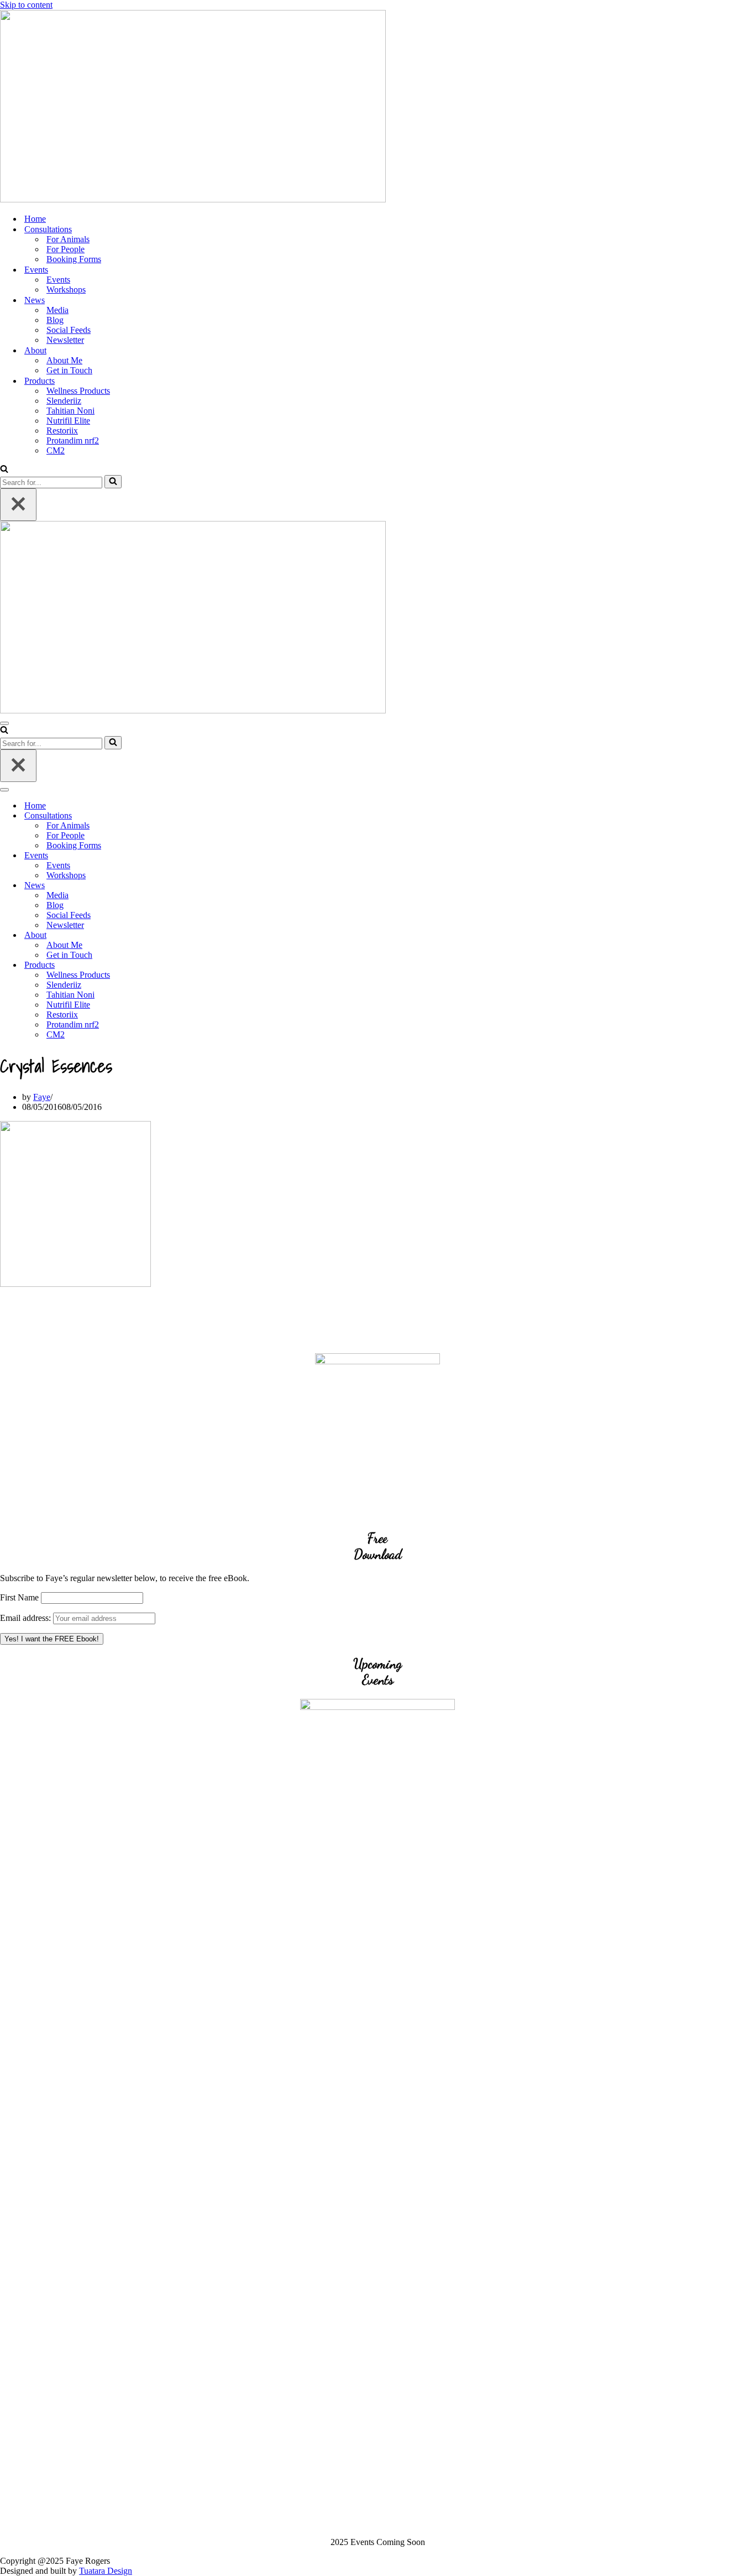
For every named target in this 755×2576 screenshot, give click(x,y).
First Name (19, 1597)
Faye (42, 1097)
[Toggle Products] (193, 965)
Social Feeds (69, 330)
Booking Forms (74, 259)
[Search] (4, 470)
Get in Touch (69, 370)
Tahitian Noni (70, 411)
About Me (64, 360)
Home (35, 219)
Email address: (27, 1618)
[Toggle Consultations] (193, 816)
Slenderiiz (64, 401)
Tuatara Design (106, 2571)
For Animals (68, 239)
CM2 (56, 450)
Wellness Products (78, 391)
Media (57, 310)
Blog (55, 320)
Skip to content (26, 5)
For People (65, 249)
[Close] (18, 505)
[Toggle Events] (193, 856)
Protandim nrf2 (73, 440)
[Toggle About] (193, 935)
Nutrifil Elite (68, 421)
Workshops (66, 290)
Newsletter (65, 340)
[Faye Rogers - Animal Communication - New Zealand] (193, 199)
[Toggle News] (193, 886)
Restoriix (62, 431)
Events (58, 280)
